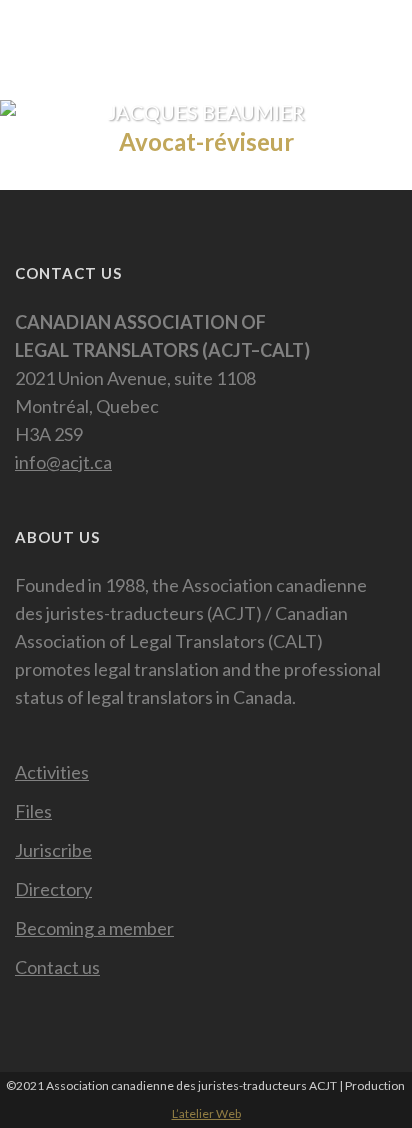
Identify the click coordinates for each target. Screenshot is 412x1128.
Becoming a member (94, 928)
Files (33, 811)
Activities (52, 772)
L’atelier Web (206, 1113)
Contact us (57, 967)
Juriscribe (53, 850)
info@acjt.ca (63, 462)
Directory (53, 889)
